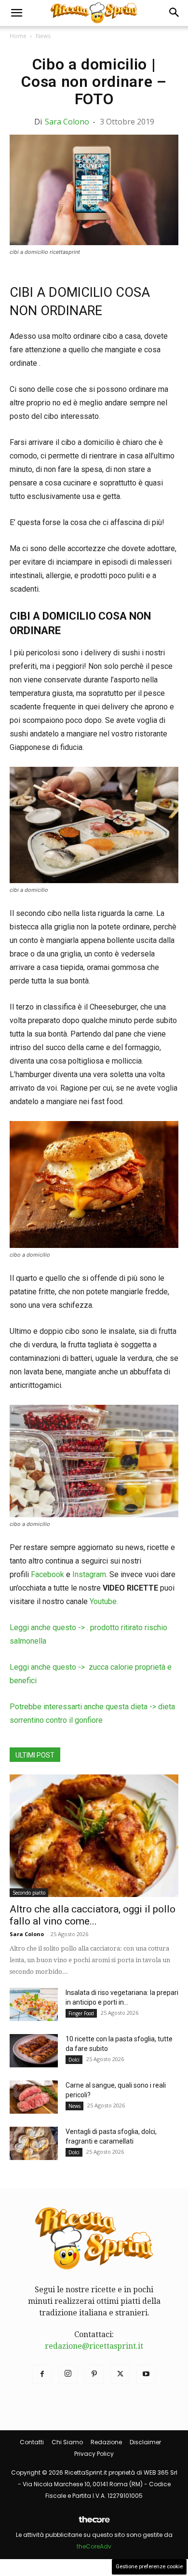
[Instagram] (68, 2374)
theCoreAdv (94, 2546)
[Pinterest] (94, 2374)
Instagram (89, 1574)
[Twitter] (120, 2374)
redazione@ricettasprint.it (94, 2346)
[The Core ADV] (94, 2523)
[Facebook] (42, 2374)
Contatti (32, 2442)
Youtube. (104, 1601)
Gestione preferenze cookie (149, 2567)
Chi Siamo (67, 2442)
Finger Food (81, 2013)
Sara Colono (67, 122)
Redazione (106, 2442)
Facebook (47, 1574)
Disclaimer (145, 2442)
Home (18, 36)
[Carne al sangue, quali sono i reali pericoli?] (34, 2097)
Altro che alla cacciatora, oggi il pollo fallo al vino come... (93, 1915)
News (43, 36)
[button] (16, 13)
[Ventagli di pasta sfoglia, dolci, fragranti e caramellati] (34, 2143)
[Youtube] (146, 2374)
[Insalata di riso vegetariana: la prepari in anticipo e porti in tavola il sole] (34, 2004)
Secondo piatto (29, 1893)
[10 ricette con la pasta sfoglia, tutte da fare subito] (34, 2051)
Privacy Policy (94, 2454)
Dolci (74, 2060)
